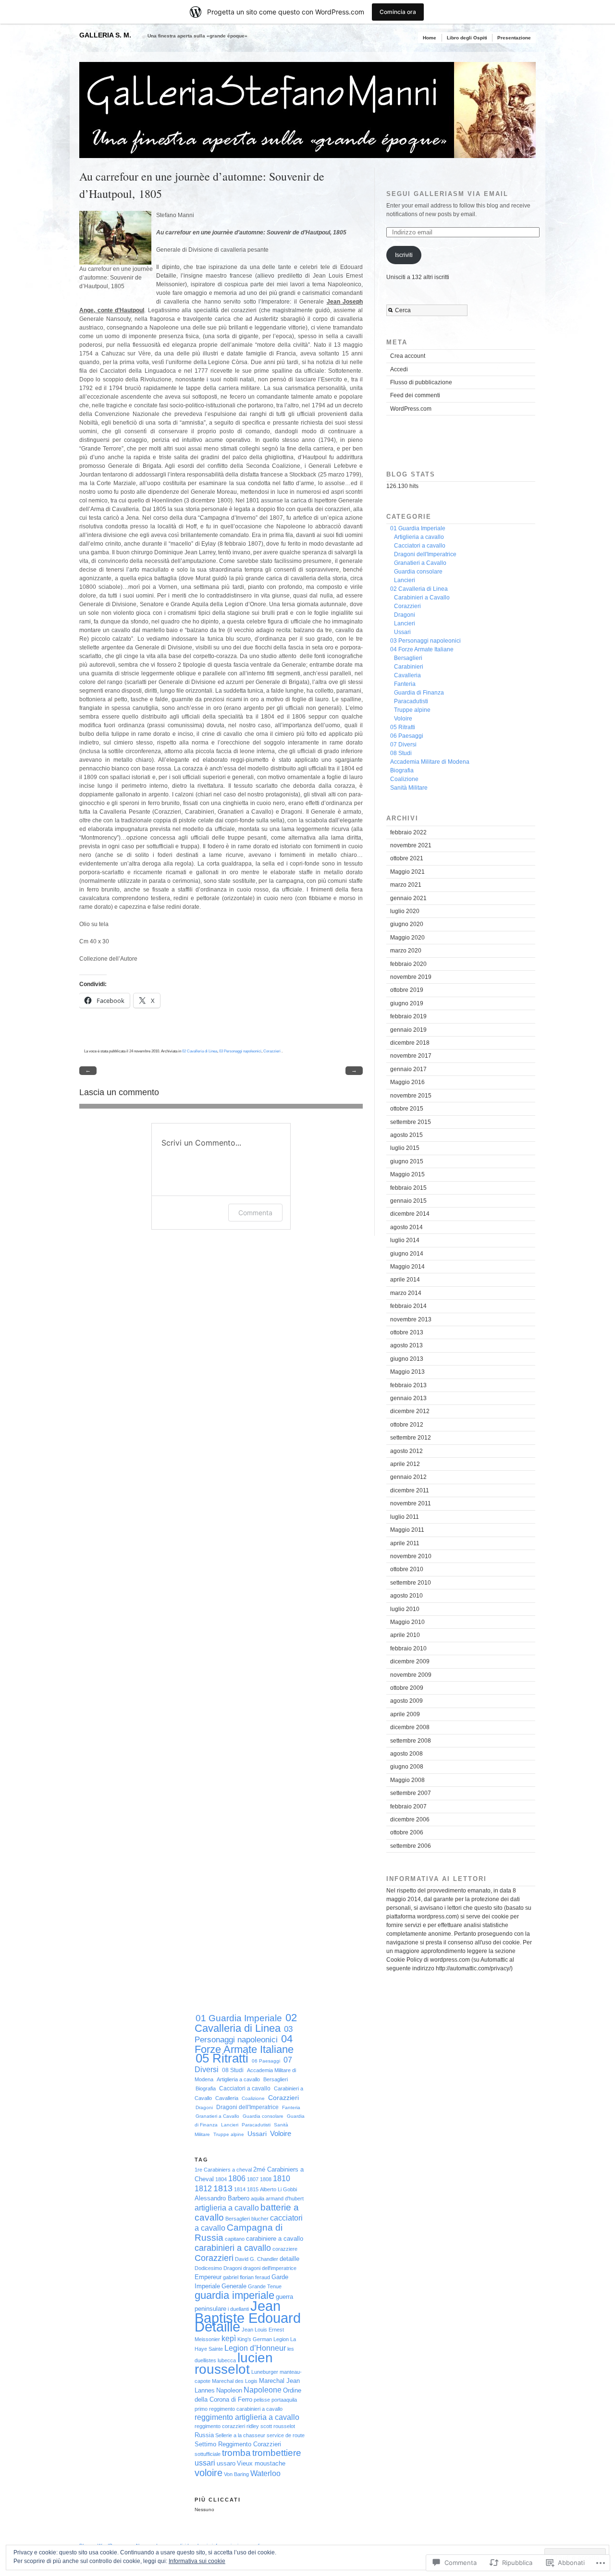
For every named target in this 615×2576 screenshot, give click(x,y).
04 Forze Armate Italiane (422, 649)
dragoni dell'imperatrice (270, 2268)
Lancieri (405, 580)
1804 (221, 2179)
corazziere (285, 2249)
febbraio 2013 (408, 1385)
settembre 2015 (411, 1122)
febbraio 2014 (408, 1306)
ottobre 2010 (407, 1569)
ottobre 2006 (407, 1832)
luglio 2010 (405, 1609)
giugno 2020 (407, 924)
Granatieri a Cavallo (420, 563)
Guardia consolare (418, 572)
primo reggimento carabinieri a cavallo (239, 2409)
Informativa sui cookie (197, 2561)
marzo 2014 (406, 1293)
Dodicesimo (208, 2268)
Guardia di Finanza (419, 693)
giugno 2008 (407, 1767)
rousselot (284, 2426)
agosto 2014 (406, 1227)
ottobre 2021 (407, 858)
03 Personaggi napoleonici (240, 1051)
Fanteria (405, 684)
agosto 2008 (406, 1754)
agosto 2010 (406, 1596)
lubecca (227, 2360)
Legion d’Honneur (255, 2348)
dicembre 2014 (410, 1214)
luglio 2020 (405, 911)
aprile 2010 (405, 1635)
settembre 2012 (411, 1438)
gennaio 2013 (408, 1398)
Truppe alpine (412, 710)
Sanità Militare (409, 788)
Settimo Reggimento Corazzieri (238, 2444)
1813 (223, 2188)
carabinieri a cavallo (233, 2248)
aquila (258, 2198)
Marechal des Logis (235, 2381)
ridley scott (259, 2426)
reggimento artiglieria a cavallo (247, 2417)
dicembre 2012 (410, 1411)
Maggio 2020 (407, 938)
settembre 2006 (411, 1846)
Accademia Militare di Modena (430, 762)
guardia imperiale (234, 2295)
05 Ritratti (403, 727)
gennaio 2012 (408, 1477)
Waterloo (265, 2473)
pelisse (262, 2400)
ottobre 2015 (407, 1109)
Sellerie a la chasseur (240, 2435)
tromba (236, 2453)
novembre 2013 (411, 1319)
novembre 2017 (411, 1056)
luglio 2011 (405, 1517)
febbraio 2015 (408, 1188)
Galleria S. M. (105, 35)
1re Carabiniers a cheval (223, 2170)
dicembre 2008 (410, 1727)
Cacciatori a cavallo (420, 546)
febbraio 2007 (408, 1807)
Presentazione (514, 38)
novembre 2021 (411, 845)
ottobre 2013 (407, 1332)
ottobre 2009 (407, 1688)
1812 (203, 2189)
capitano (235, 2239)
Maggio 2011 (407, 1530)
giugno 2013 (407, 1359)
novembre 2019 (411, 977)
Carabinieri (409, 667)
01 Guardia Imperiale (418, 528)
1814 (240, 2189)
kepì (229, 2338)
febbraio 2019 (408, 1016)
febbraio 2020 (408, 964)
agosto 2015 (406, 1135)
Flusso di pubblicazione (421, 382)
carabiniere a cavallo (275, 2239)
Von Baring (236, 2474)
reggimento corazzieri (220, 2426)
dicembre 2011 (410, 1490)
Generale (234, 2286)
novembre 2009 (411, 1675)
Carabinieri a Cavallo (422, 598)
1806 (237, 2179)
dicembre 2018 (410, 1043)
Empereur (208, 2277)
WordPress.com (411, 409)
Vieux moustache (261, 2463)
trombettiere (277, 2453)
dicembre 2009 (410, 1661)
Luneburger (265, 2372)
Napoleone (263, 2390)
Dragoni (405, 615)
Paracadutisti (411, 701)
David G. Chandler (257, 2259)
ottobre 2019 (407, 990)
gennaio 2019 (408, 1030)
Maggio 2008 (407, 1780)
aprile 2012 (405, 1464)
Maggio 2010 (407, 1622)
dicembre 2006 (410, 1819)
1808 (266, 2179)
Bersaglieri (408, 658)
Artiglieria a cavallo (419, 537)
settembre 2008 (411, 1741)
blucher (260, 2219)
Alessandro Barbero (222, 2198)
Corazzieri (272, 1051)
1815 (253, 2189)
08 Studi (401, 753)
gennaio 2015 (408, 1201)
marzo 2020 (406, 951)
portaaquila (284, 2400)
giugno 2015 (407, 1161)
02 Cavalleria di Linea (200, 1051)
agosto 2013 (406, 1345)
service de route (286, 2435)
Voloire (403, 719)
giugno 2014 (407, 1254)
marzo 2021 (406, 885)
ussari (205, 2463)
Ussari (402, 632)
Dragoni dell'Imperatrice (425, 554)
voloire (209, 2472)
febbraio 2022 (408, 832)
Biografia (402, 770)
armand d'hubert (285, 2198)
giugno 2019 (407, 1003)
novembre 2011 (411, 1503)
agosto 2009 (406, 1701)
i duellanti (238, 2309)
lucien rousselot (234, 2363)
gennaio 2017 (408, 1069)
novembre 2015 (411, 1096)
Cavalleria (407, 675)
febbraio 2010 (408, 1648)
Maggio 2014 (407, 1267)
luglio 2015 (405, 1148)
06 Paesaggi (407, 736)
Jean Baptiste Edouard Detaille (248, 2316)
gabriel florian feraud (246, 2277)
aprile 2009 (405, 1714)
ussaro (226, 2463)
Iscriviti (404, 255)
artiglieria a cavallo (227, 2208)
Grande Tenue (265, 2286)
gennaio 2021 (408, 898)
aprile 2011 (405, 1543)
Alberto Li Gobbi (278, 2189)
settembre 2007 (411, 1793)
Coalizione (404, 779)
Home (430, 38)
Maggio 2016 (407, 1082)
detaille (289, 2259)
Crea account (408, 356)
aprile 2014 (405, 1280)
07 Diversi (403, 745)
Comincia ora (398, 12)
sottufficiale (208, 2454)
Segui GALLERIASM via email (447, 194)
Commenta (255, 1213)
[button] (115, 238)
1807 (253, 2179)
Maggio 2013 (407, 1372)
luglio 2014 (405, 1240)
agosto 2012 (406, 1451)
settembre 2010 (411, 1583)
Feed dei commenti (415, 395)
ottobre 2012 (407, 1425)
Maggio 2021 (407, 872)
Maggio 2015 (407, 1174)
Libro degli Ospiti (467, 38)
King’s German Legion (263, 2339)
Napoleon (229, 2390)
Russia (204, 2435)
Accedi (399, 369)
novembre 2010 (411, 1556)
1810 (282, 2179)
